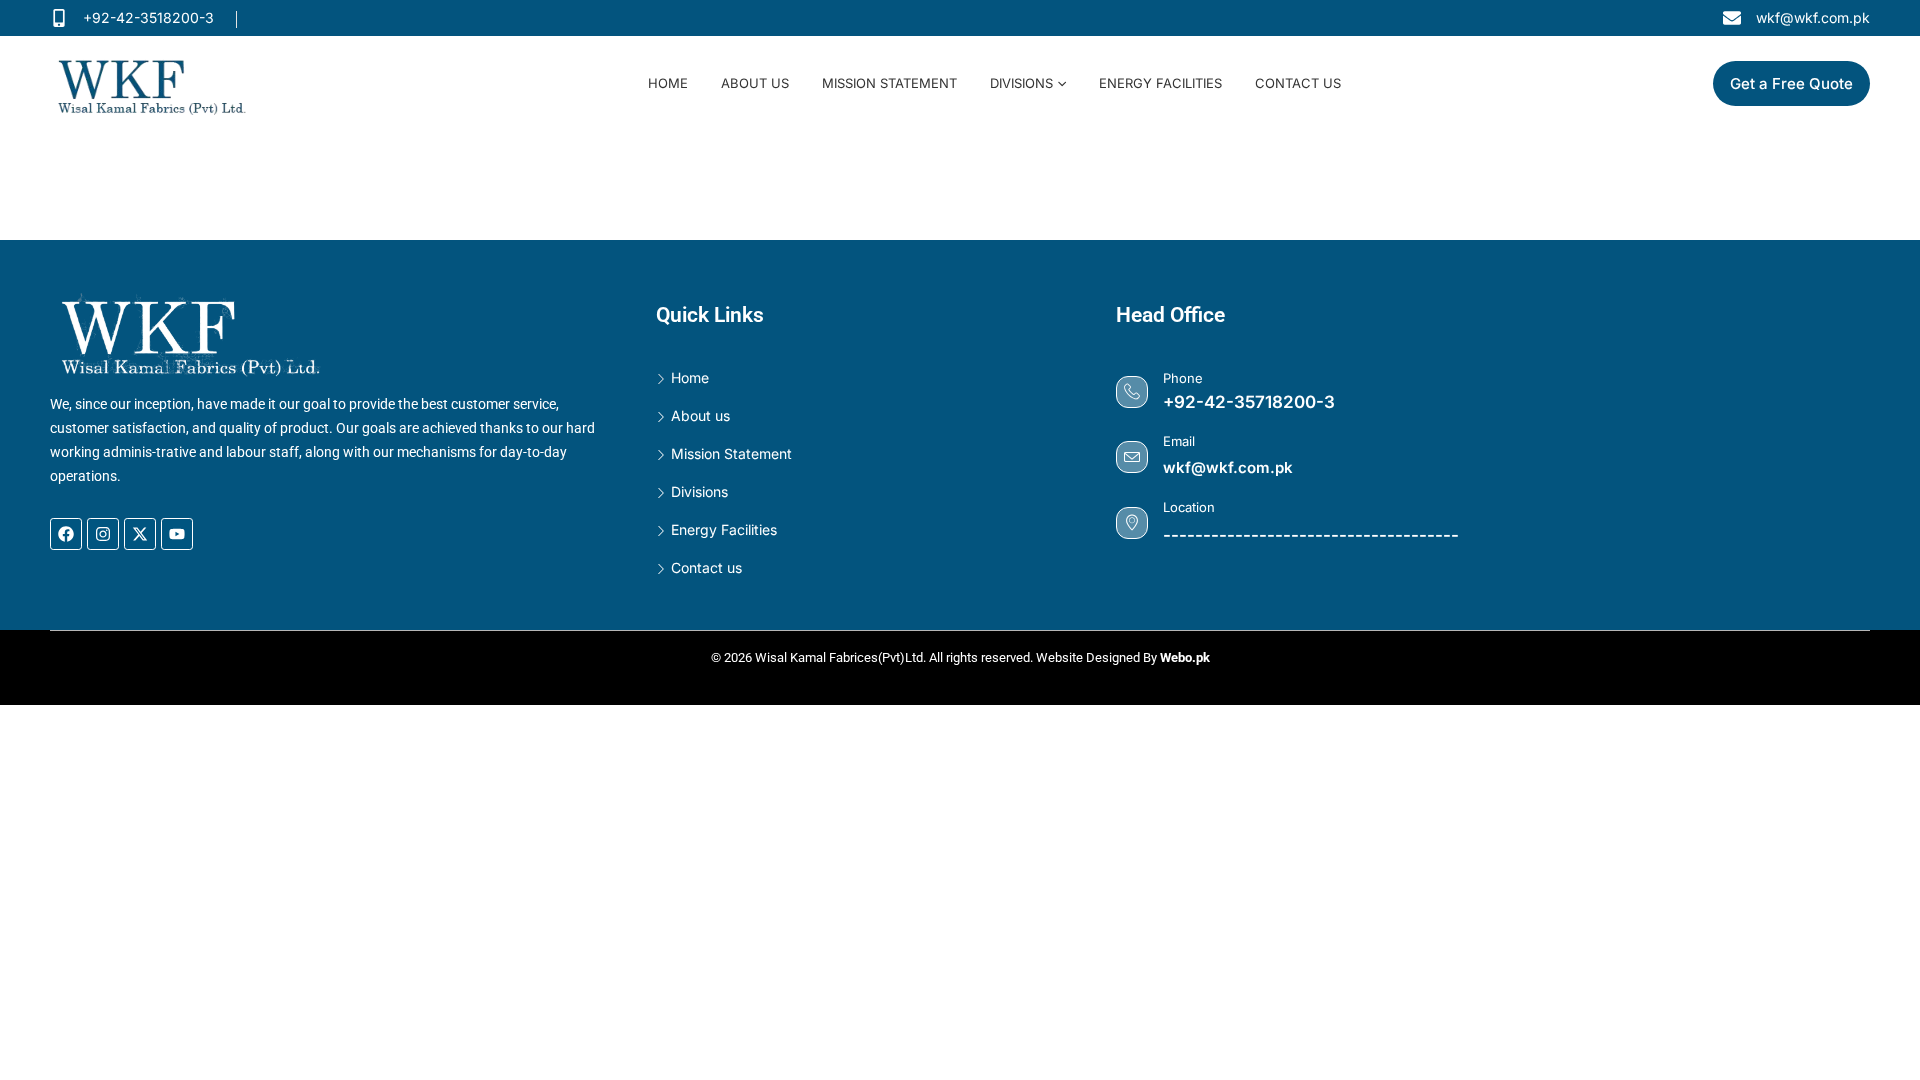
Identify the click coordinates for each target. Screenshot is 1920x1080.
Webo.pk (1185, 657)
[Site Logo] (175, 83)
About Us (755, 83)
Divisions (1021, 83)
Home (668, 83)
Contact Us (1298, 83)
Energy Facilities (1160, 83)
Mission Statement (889, 83)
